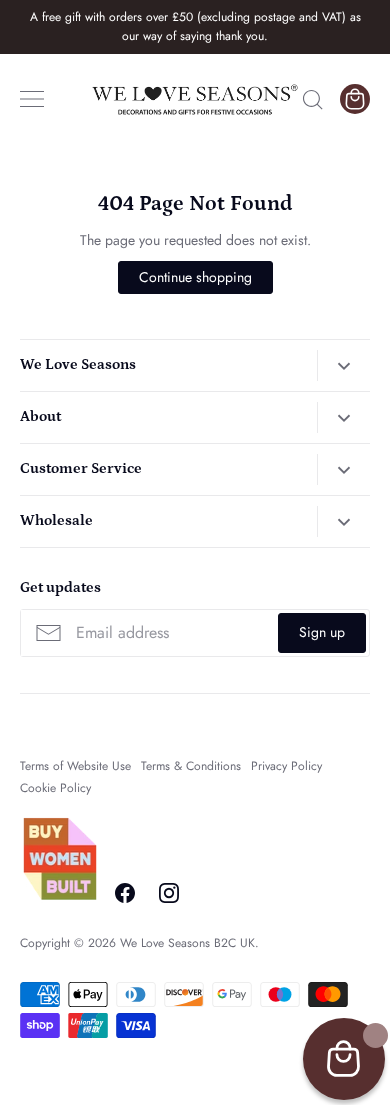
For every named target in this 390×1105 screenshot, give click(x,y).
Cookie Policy (55, 788)
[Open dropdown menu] (343, 365)
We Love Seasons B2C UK (187, 943)
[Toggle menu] (32, 99)
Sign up (322, 632)
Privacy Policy (286, 766)
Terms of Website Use (75, 766)
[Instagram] (169, 893)
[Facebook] (125, 893)
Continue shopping (195, 277)
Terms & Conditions (191, 766)
